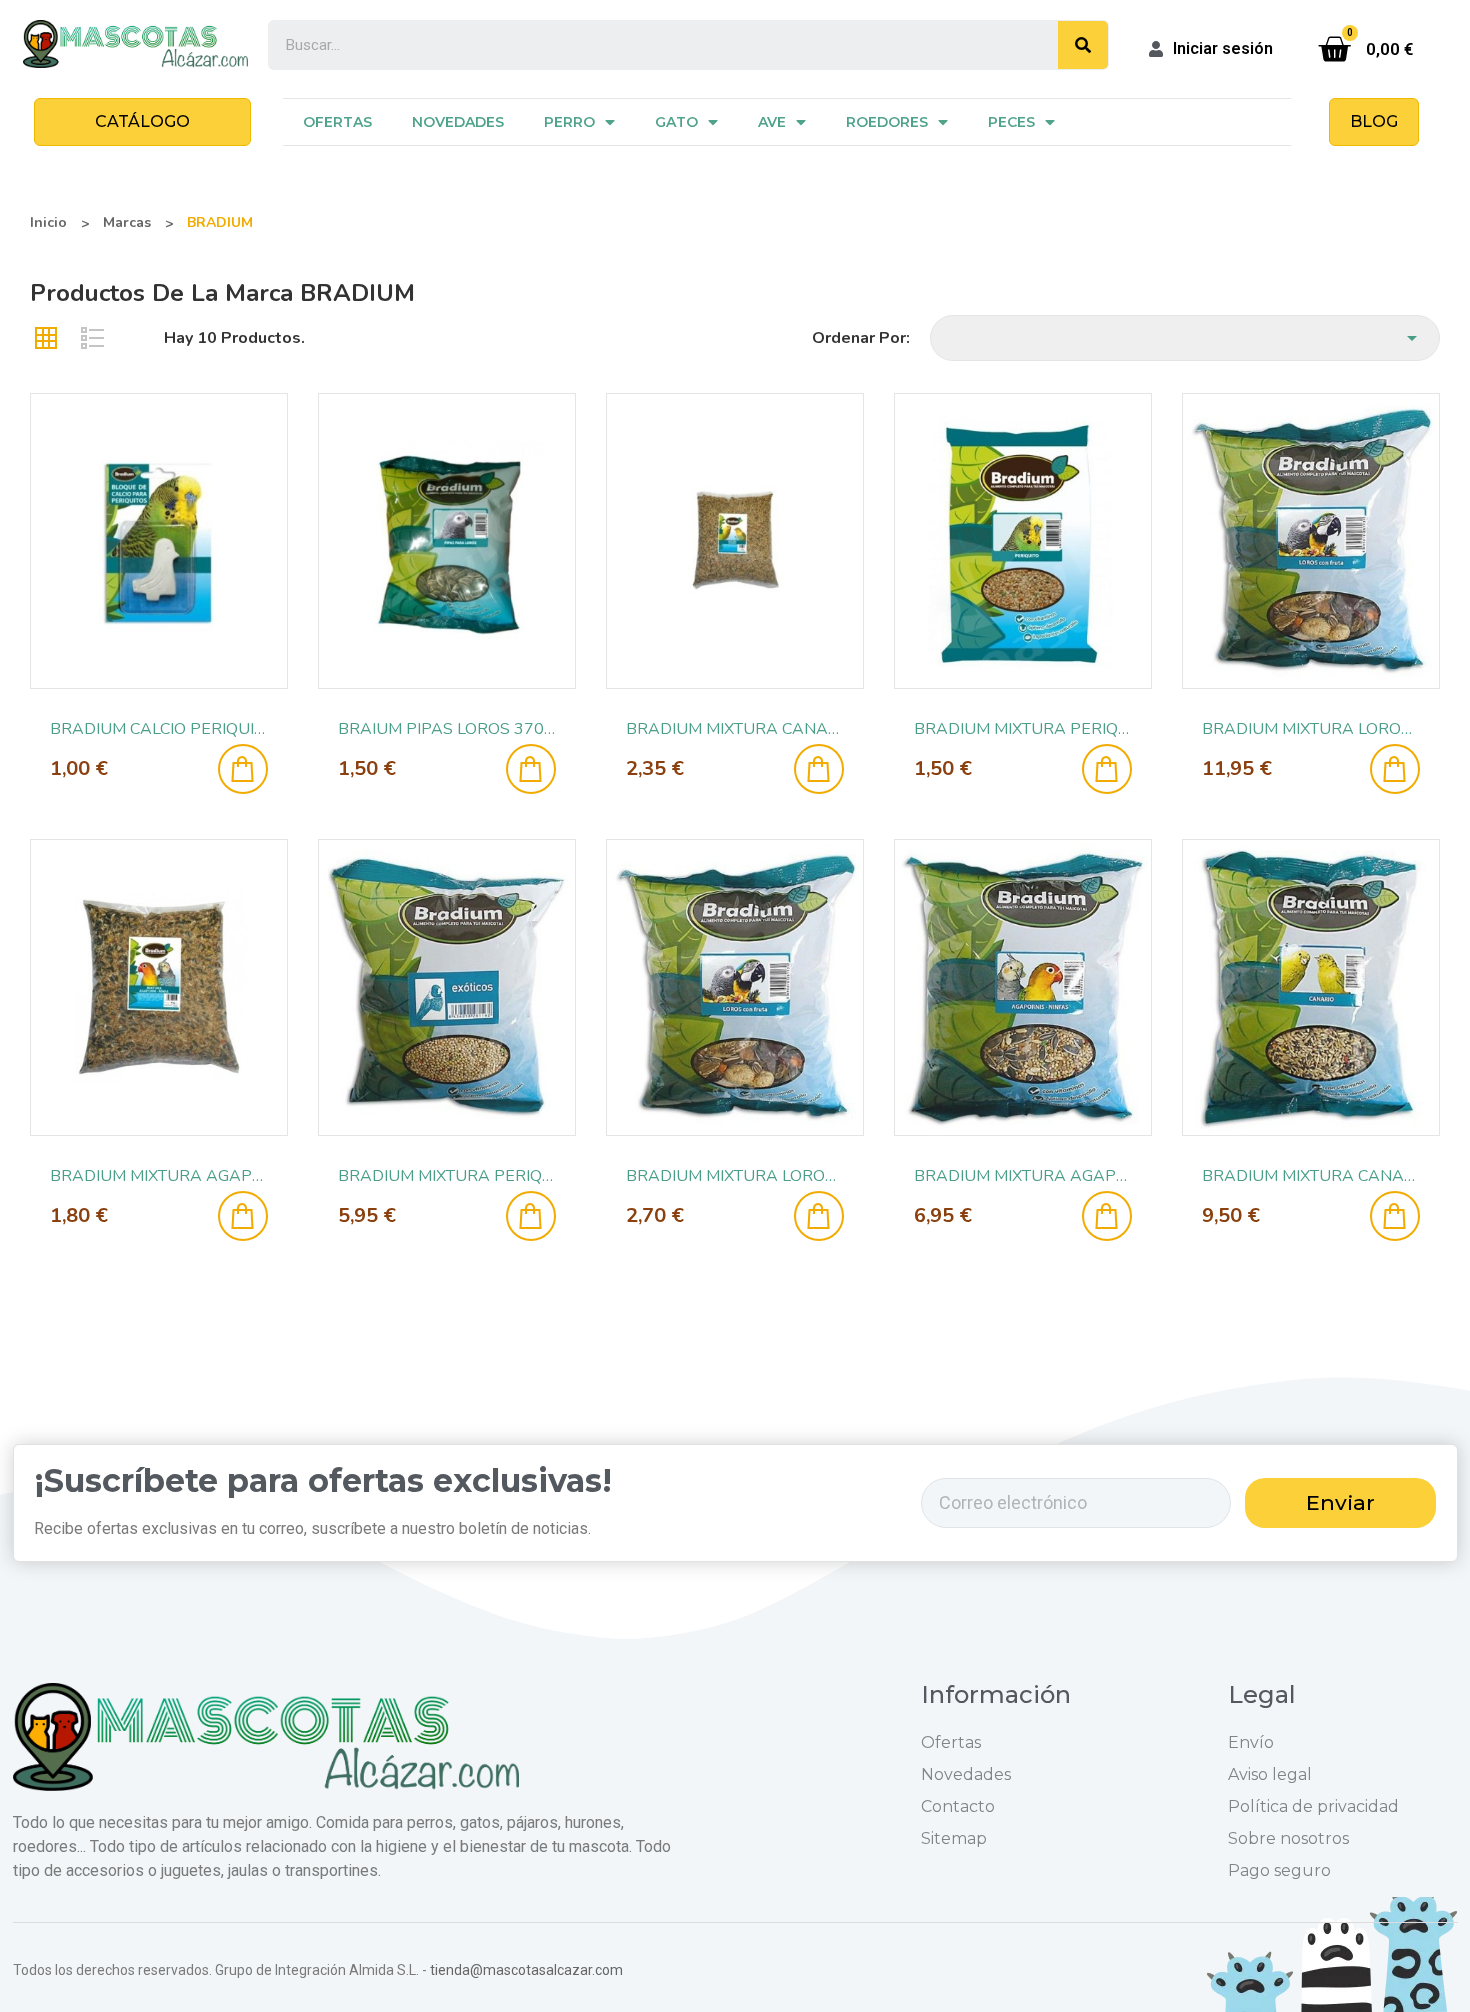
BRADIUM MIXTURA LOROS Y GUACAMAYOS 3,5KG (1311, 729)
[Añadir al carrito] (243, 769)
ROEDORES (887, 122)
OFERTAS (337, 122)
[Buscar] (1083, 45)
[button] (142, 122)
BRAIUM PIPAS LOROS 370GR (447, 729)
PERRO (569, 122)
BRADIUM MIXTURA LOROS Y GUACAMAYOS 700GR (735, 1176)
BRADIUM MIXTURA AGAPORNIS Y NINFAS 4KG (1023, 1176)
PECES (1011, 122)
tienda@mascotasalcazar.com (526, 1970)
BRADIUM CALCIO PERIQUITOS (159, 729)
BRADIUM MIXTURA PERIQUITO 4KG (447, 1176)
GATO (676, 122)
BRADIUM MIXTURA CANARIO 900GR (735, 729)
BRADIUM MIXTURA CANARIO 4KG (1311, 1176)
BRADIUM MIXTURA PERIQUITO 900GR (1023, 729)
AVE (772, 122)
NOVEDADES (458, 122)
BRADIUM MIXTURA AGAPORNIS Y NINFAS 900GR (159, 1176)
